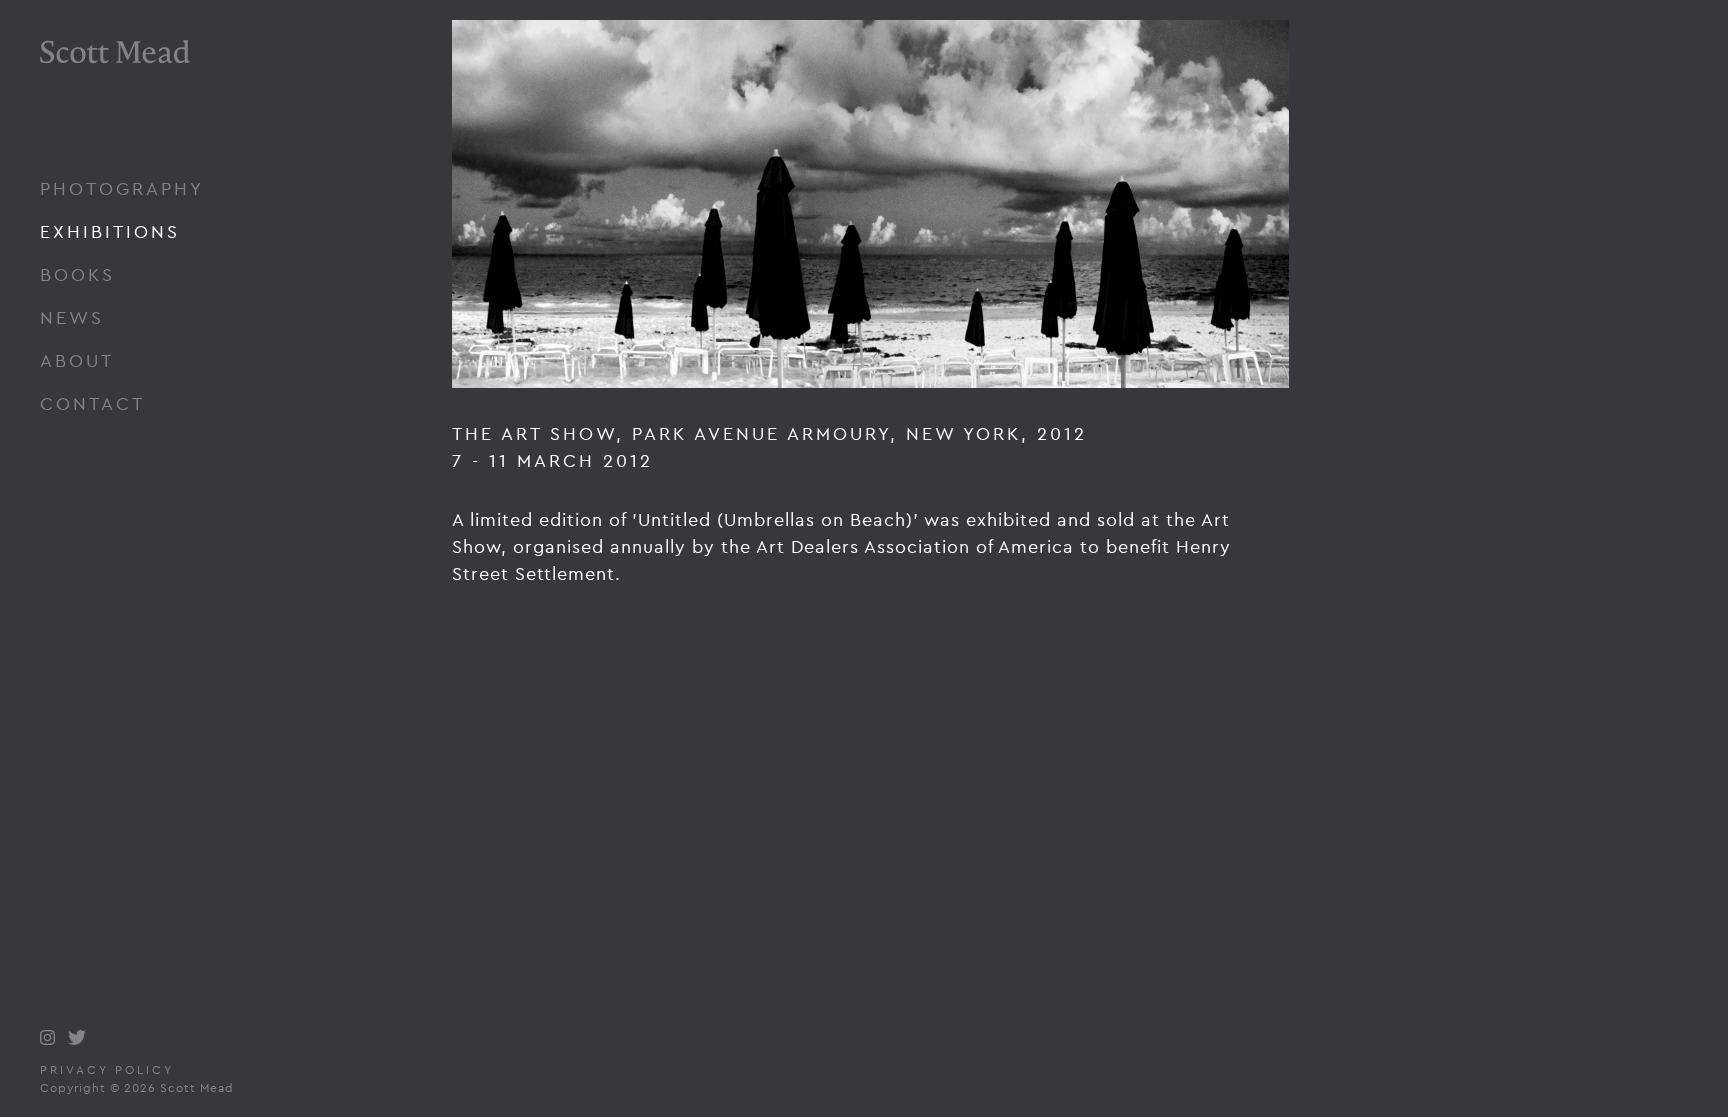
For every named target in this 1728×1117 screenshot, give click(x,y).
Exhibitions (110, 231)
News (72, 317)
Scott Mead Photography (115, 107)
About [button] (77, 360)
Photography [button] (122, 188)
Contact (92, 403)
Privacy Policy (107, 1070)
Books (77, 274)
